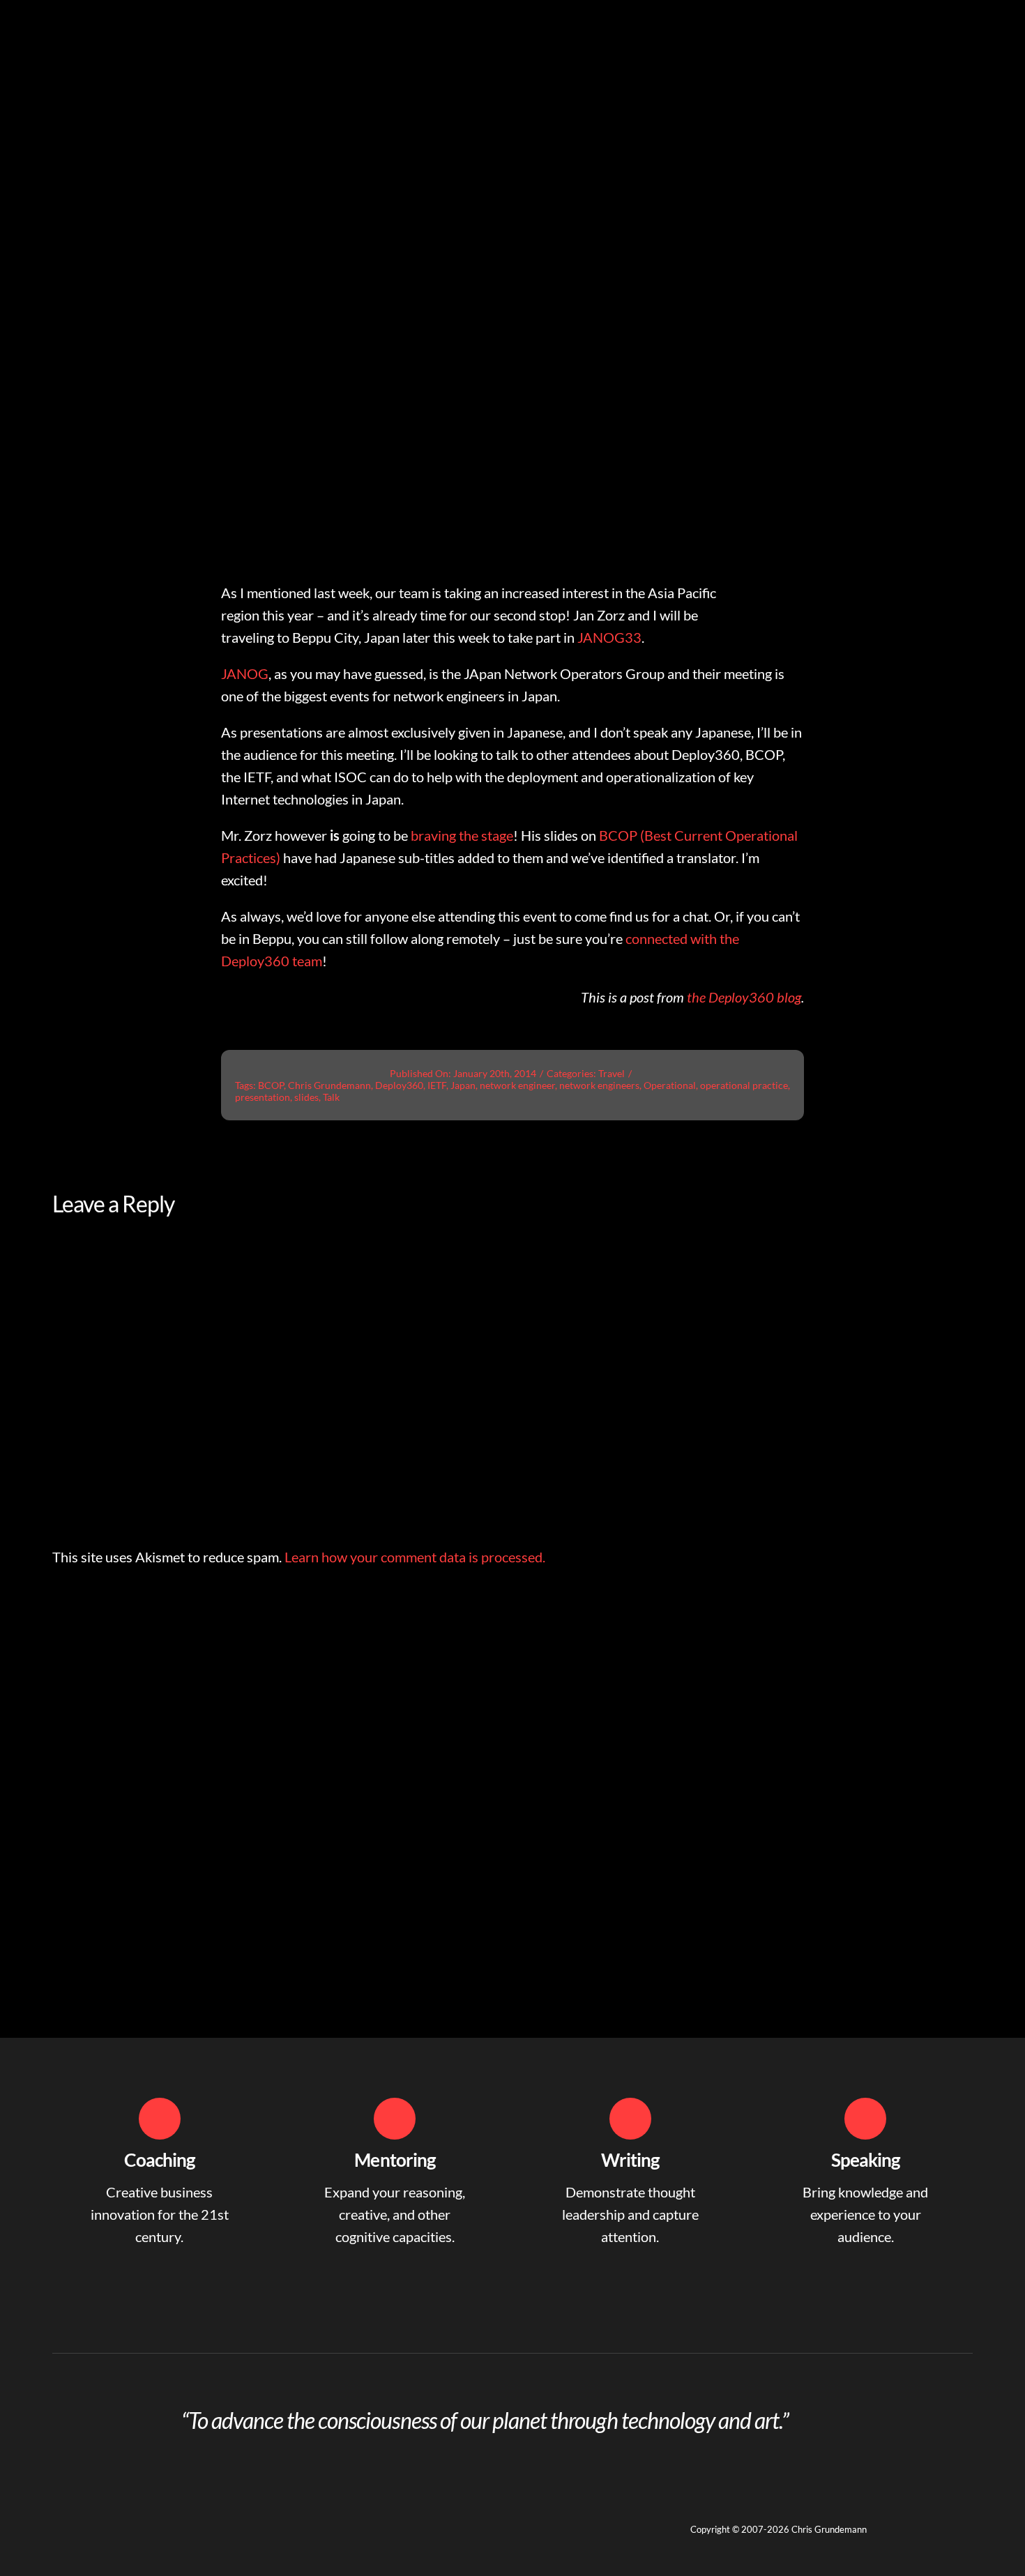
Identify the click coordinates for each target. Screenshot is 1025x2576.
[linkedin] (58, 2520)
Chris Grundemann (329, 1085)
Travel (612, 1073)
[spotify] (108, 2520)
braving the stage (462, 835)
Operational (670, 1085)
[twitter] (83, 2520)
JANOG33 (609, 637)
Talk (331, 1097)
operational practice (744, 1085)
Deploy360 (399, 1085)
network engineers (599, 1085)
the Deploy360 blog (744, 997)
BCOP (271, 1085)
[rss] (133, 2520)
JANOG (245, 673)
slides (306, 1097)
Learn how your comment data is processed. (415, 1557)
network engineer (517, 1085)
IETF (437, 1085)
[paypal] (158, 2520)
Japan (463, 1085)
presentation (263, 1097)
